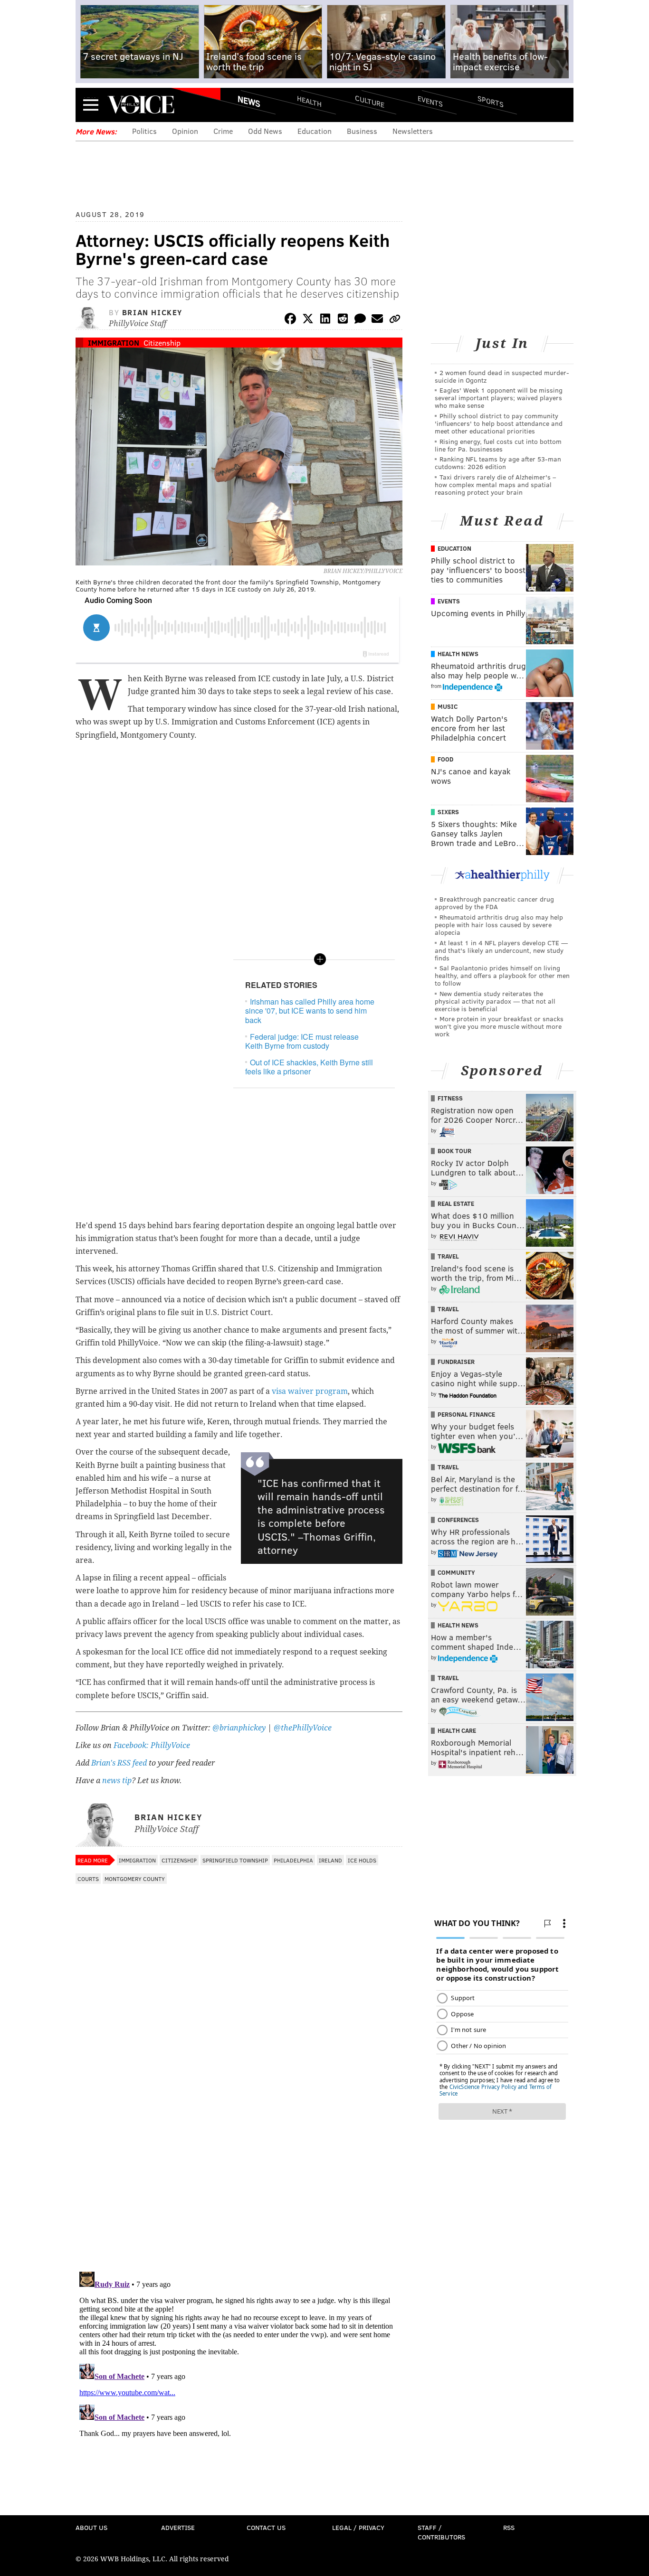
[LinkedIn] (325, 320)
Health (309, 101)
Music (448, 706)
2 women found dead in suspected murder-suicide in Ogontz (502, 376)
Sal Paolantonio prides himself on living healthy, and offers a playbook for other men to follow (502, 975)
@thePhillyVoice (303, 1728)
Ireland (330, 1860)
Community (456, 1572)
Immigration (114, 343)
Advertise (178, 2527)
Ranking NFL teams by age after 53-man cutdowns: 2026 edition (498, 463)
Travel (448, 1256)
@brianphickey (239, 1728)
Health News (458, 654)
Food (445, 759)
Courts (88, 1879)
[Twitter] (308, 320)
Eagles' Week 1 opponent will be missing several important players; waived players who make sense (499, 398)
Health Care (457, 1730)
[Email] (377, 320)
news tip (117, 1781)
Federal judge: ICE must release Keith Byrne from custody (302, 1041)
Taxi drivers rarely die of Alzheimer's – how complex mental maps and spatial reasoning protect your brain (495, 484)
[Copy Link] (395, 320)
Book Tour (454, 1151)
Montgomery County (135, 1879)
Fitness (450, 1098)
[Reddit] (343, 320)
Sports (491, 101)
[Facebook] (290, 320)
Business (362, 131)
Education (315, 131)
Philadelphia (293, 1860)
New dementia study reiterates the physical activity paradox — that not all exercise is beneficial (495, 1001)
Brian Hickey (152, 312)
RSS (509, 2527)
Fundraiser (456, 1362)
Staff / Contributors (441, 2532)
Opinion (185, 131)
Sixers (448, 812)
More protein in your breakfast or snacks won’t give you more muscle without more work (499, 1026)
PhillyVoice (141, 104)
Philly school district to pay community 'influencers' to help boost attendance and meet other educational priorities (499, 423)
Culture (370, 101)
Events (430, 101)
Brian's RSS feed (119, 1763)
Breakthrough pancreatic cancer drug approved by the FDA (494, 903)
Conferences (458, 1520)
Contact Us (266, 2527)
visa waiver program (310, 1391)
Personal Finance (466, 1414)
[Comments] (360, 320)
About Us (91, 2527)
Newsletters (413, 131)
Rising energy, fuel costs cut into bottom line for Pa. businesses (498, 445)
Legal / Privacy (358, 2527)
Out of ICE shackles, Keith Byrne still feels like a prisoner (309, 1067)
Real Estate (456, 1203)
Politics (144, 131)
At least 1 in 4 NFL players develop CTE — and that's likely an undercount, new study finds (501, 950)
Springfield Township (235, 1860)
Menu (91, 105)
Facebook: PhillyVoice (152, 1745)
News (249, 101)
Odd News (265, 131)
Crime (223, 131)
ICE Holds (362, 1860)
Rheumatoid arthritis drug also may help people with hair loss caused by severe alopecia (499, 925)
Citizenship (162, 343)
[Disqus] (239, 2141)
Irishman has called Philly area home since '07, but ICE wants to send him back (310, 1011)
